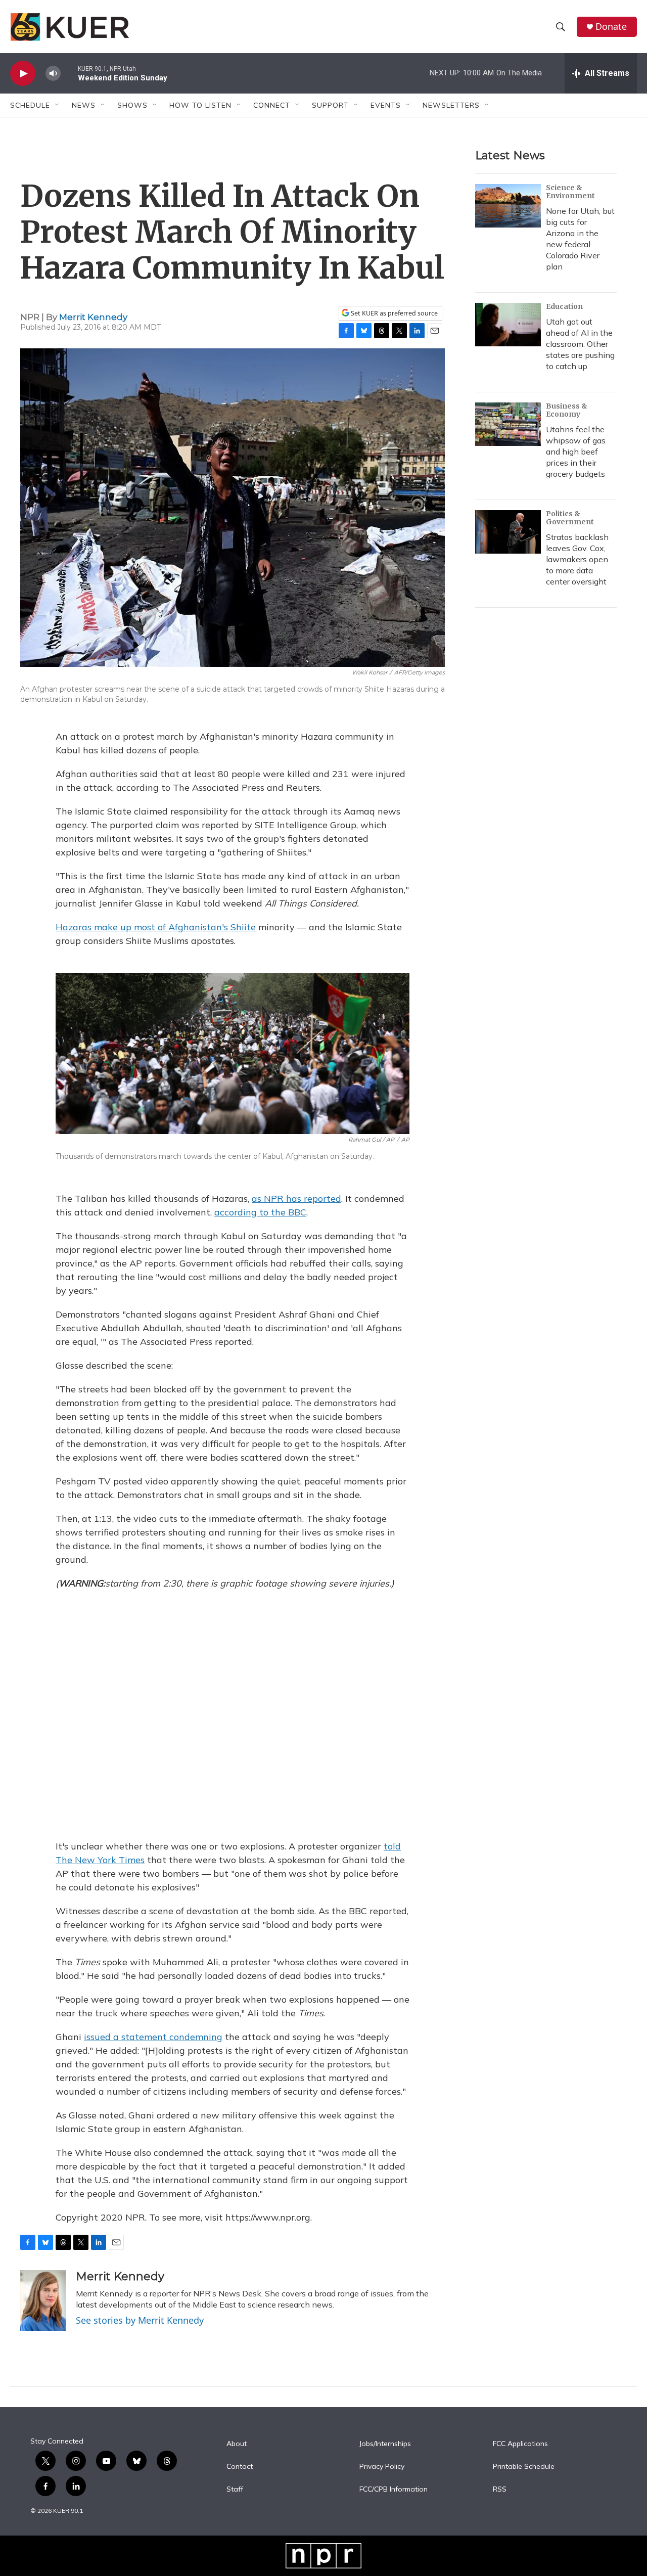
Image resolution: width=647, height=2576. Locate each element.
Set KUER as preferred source (394, 313)
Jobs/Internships (385, 2444)
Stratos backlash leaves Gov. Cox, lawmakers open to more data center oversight (577, 559)
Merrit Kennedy (93, 317)
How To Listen (200, 105)
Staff (235, 2490)
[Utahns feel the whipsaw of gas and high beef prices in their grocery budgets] (508, 424)
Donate (611, 27)
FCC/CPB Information (394, 2490)
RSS (500, 2490)
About (237, 2444)
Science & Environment (570, 192)
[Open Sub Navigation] (58, 105)
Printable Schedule (524, 2467)
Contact (240, 2467)
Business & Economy (567, 410)
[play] (23, 74)
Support (330, 105)
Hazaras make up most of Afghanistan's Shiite (156, 927)
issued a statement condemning (153, 2037)
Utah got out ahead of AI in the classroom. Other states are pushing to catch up (580, 344)
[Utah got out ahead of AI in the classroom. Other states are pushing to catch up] (508, 325)
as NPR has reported (296, 1199)
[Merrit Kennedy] (43, 2300)
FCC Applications (520, 2444)
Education (564, 306)
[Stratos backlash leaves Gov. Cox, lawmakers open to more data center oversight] (508, 532)
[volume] (53, 74)
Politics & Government (570, 518)
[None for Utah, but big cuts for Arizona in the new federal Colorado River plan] (508, 206)
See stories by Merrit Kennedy (140, 2320)
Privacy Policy (382, 2467)
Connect (272, 105)
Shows (132, 105)
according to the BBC (260, 1212)
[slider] (69, 73)
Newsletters (451, 105)
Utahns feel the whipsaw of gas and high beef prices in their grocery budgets (576, 451)
